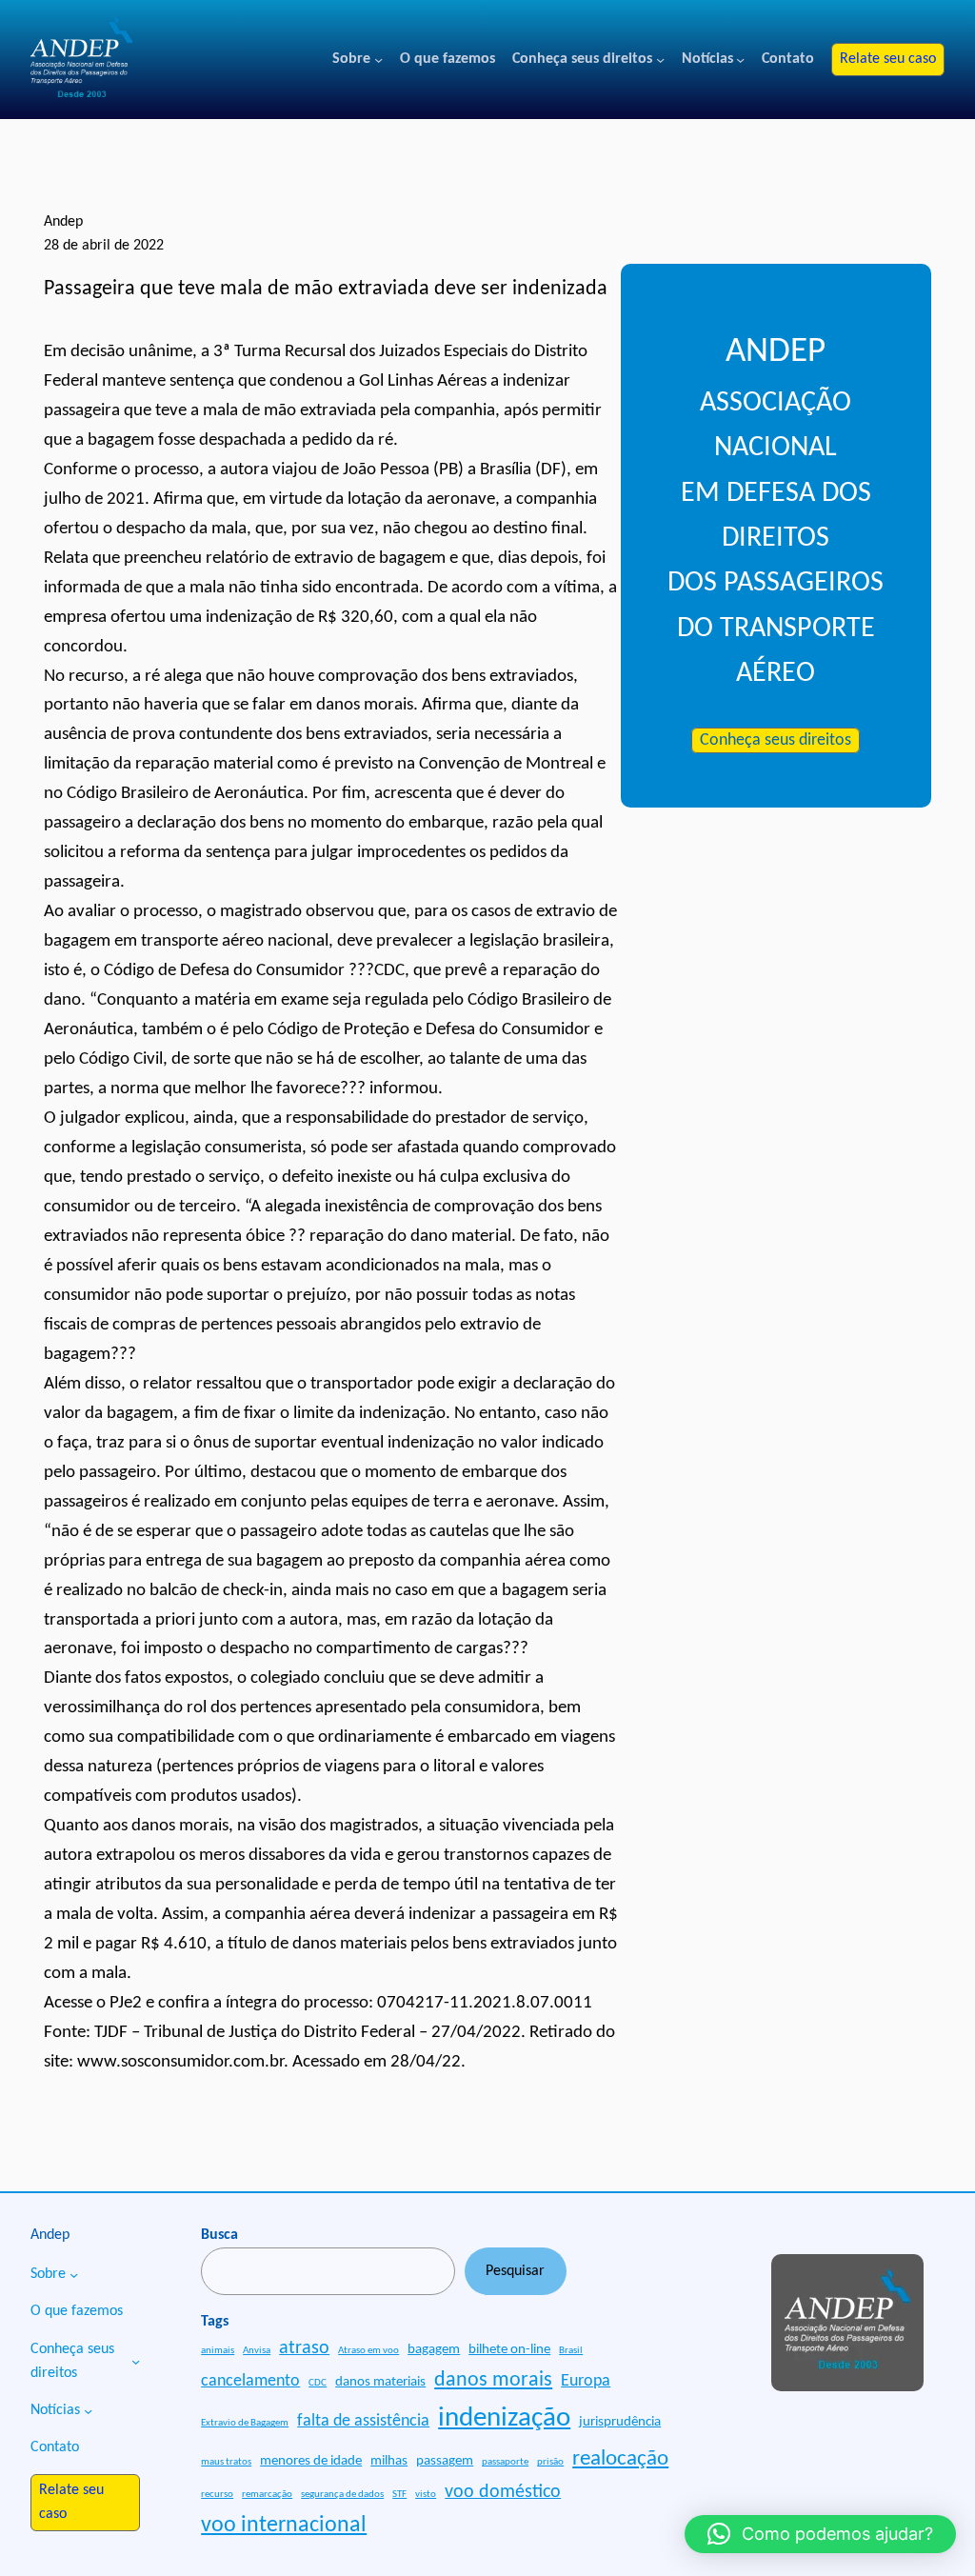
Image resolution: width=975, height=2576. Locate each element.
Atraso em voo (368, 2351)
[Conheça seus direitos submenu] (660, 60)
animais (218, 2351)
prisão (550, 2462)
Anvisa (257, 2351)
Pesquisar (515, 2271)
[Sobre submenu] (378, 60)
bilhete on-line (509, 2350)
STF (399, 2495)
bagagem (434, 2350)
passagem (445, 2461)
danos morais (493, 2380)
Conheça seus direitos (776, 740)
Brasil (571, 2351)
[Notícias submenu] (740, 60)
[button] (820, 2534)
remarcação (267, 2495)
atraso (304, 2348)
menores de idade (311, 2461)
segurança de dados (342, 2495)
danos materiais (380, 2382)
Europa (586, 2381)
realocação (620, 2459)
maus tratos (226, 2462)
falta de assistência (363, 2421)
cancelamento (250, 2381)
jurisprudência (620, 2422)
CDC (318, 2383)
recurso (217, 2495)
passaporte (505, 2462)
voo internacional (284, 2526)
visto (426, 2495)
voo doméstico (503, 2492)
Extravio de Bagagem (245, 2423)
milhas (389, 2461)
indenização (504, 2418)
